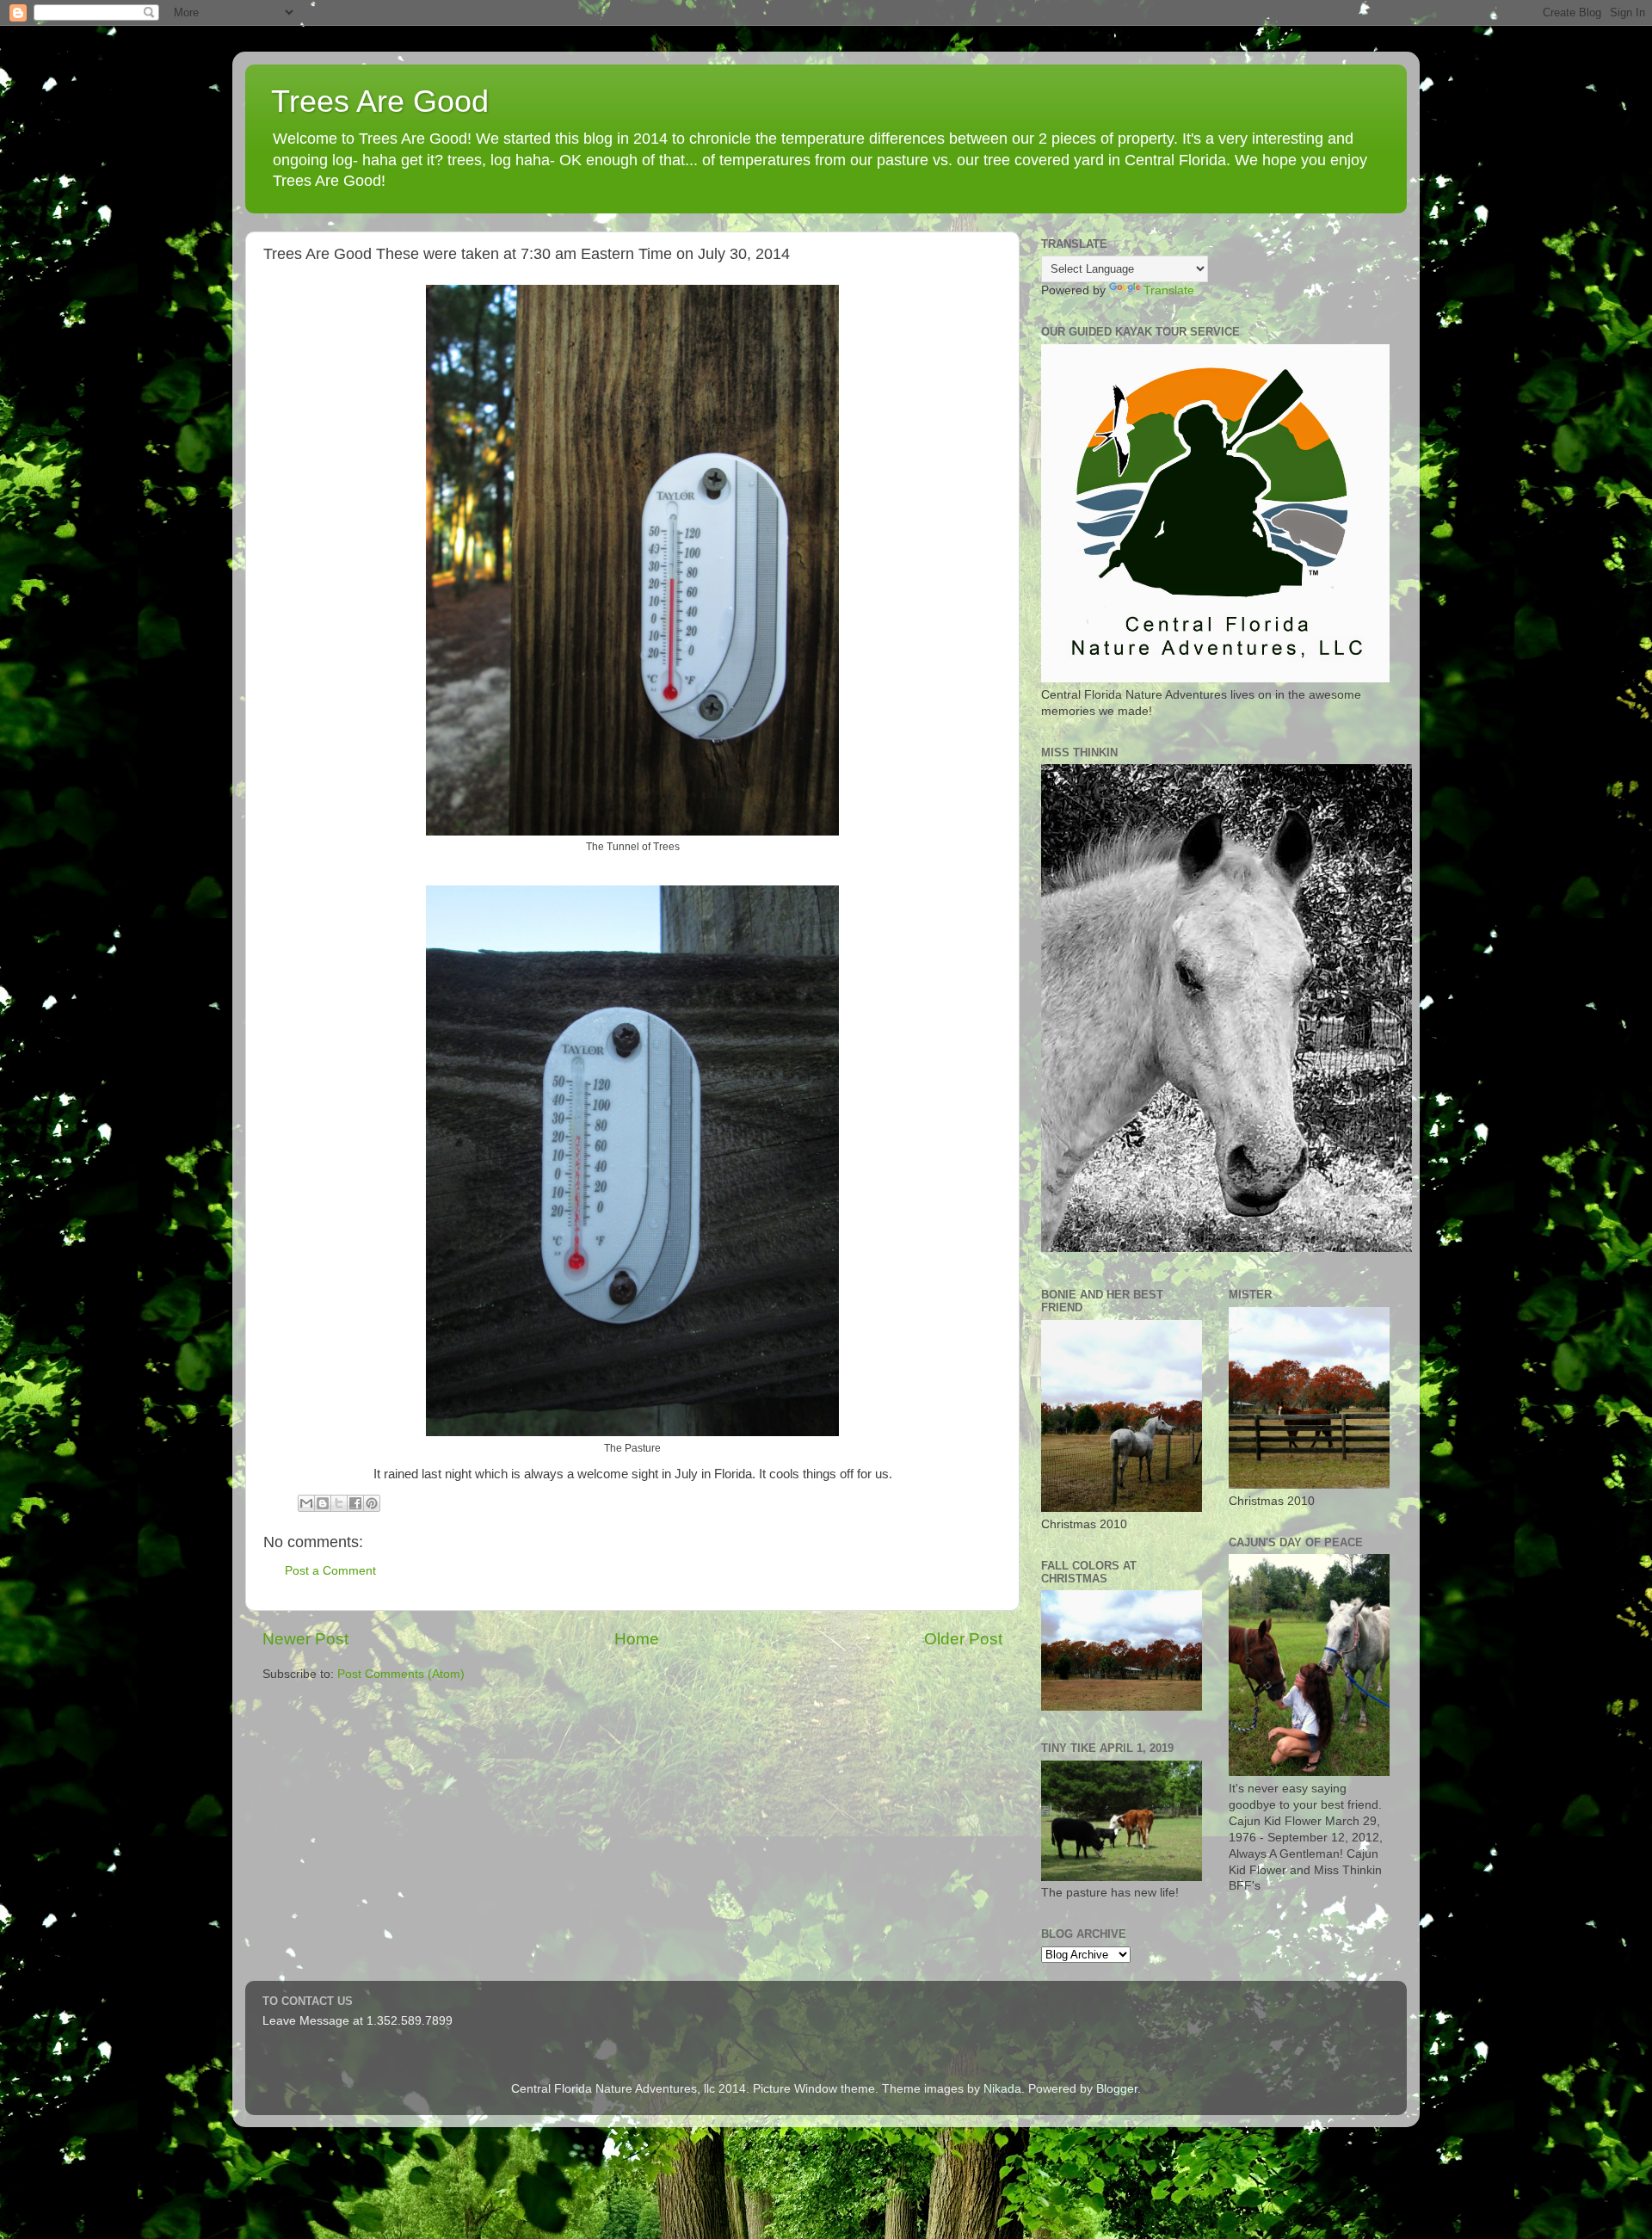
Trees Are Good (380, 101)
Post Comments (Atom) (401, 1674)
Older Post (963, 1639)
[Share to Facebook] (355, 1503)
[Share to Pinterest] (372, 1503)
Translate (1169, 290)
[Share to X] (339, 1503)
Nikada (1002, 2089)
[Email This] (306, 1503)
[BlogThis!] (323, 1503)
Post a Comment (330, 1571)
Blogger (1117, 2089)
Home (637, 1639)
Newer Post (305, 1639)
